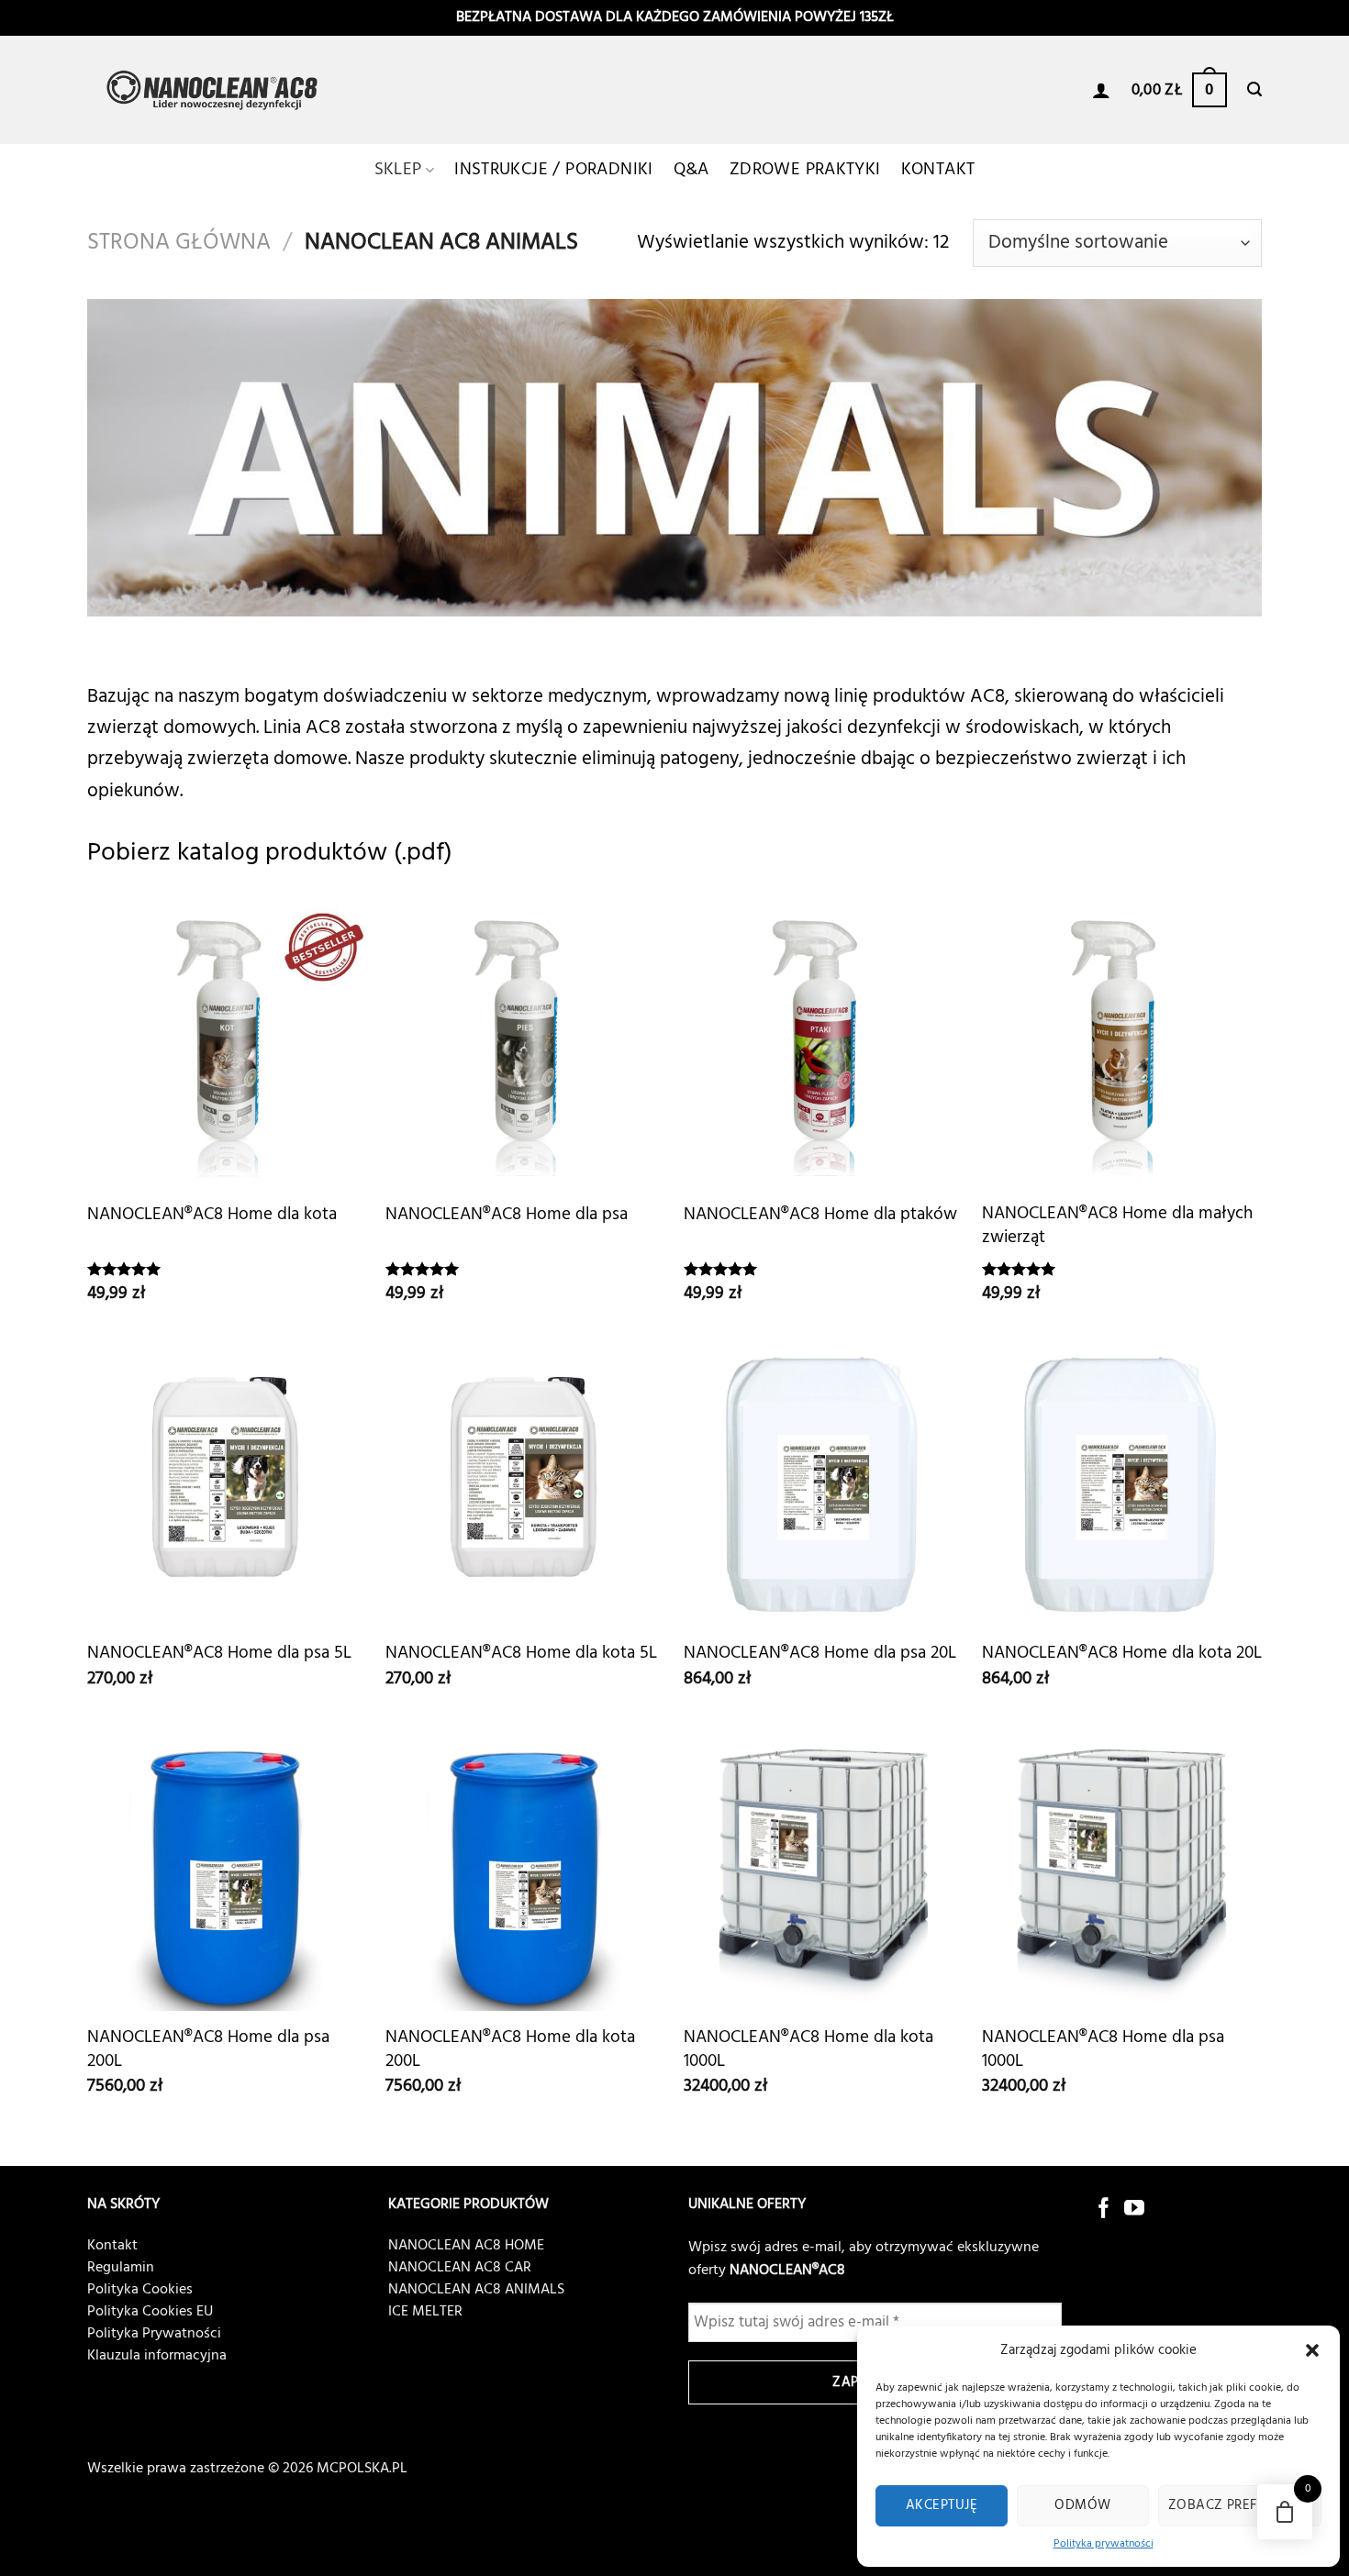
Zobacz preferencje (1240, 2505)
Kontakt (938, 170)
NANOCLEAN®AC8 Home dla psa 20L (820, 1654)
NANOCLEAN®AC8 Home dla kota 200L (510, 2049)
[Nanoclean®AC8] (216, 90)
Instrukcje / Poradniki (554, 170)
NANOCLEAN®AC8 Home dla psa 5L (219, 1654)
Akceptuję (942, 2505)
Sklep (398, 170)
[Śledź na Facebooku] (1104, 2210)
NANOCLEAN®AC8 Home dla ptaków (820, 1215)
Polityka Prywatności (154, 2334)
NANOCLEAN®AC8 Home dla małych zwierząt (1117, 1226)
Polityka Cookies (140, 2290)
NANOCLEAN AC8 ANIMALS (476, 2290)
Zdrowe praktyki (805, 170)
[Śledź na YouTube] (1134, 2210)
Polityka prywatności (1104, 2544)
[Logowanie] (1101, 90)
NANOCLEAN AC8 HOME (466, 2246)
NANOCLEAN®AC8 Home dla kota (212, 1215)
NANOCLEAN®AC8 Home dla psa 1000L (1103, 2049)
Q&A (691, 170)
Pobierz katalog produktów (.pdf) (270, 853)
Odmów (1082, 2505)
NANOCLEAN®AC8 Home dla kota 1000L (808, 2049)
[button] (1312, 2350)
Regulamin (121, 2268)
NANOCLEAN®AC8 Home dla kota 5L (521, 1654)
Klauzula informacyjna (157, 2356)
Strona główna (179, 243)
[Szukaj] (1254, 89)
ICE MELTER (425, 2312)
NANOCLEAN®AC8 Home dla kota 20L (1122, 1654)
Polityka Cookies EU (150, 2312)
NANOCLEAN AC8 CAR (460, 2268)
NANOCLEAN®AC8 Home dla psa (507, 1215)
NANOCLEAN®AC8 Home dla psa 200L (208, 2049)
